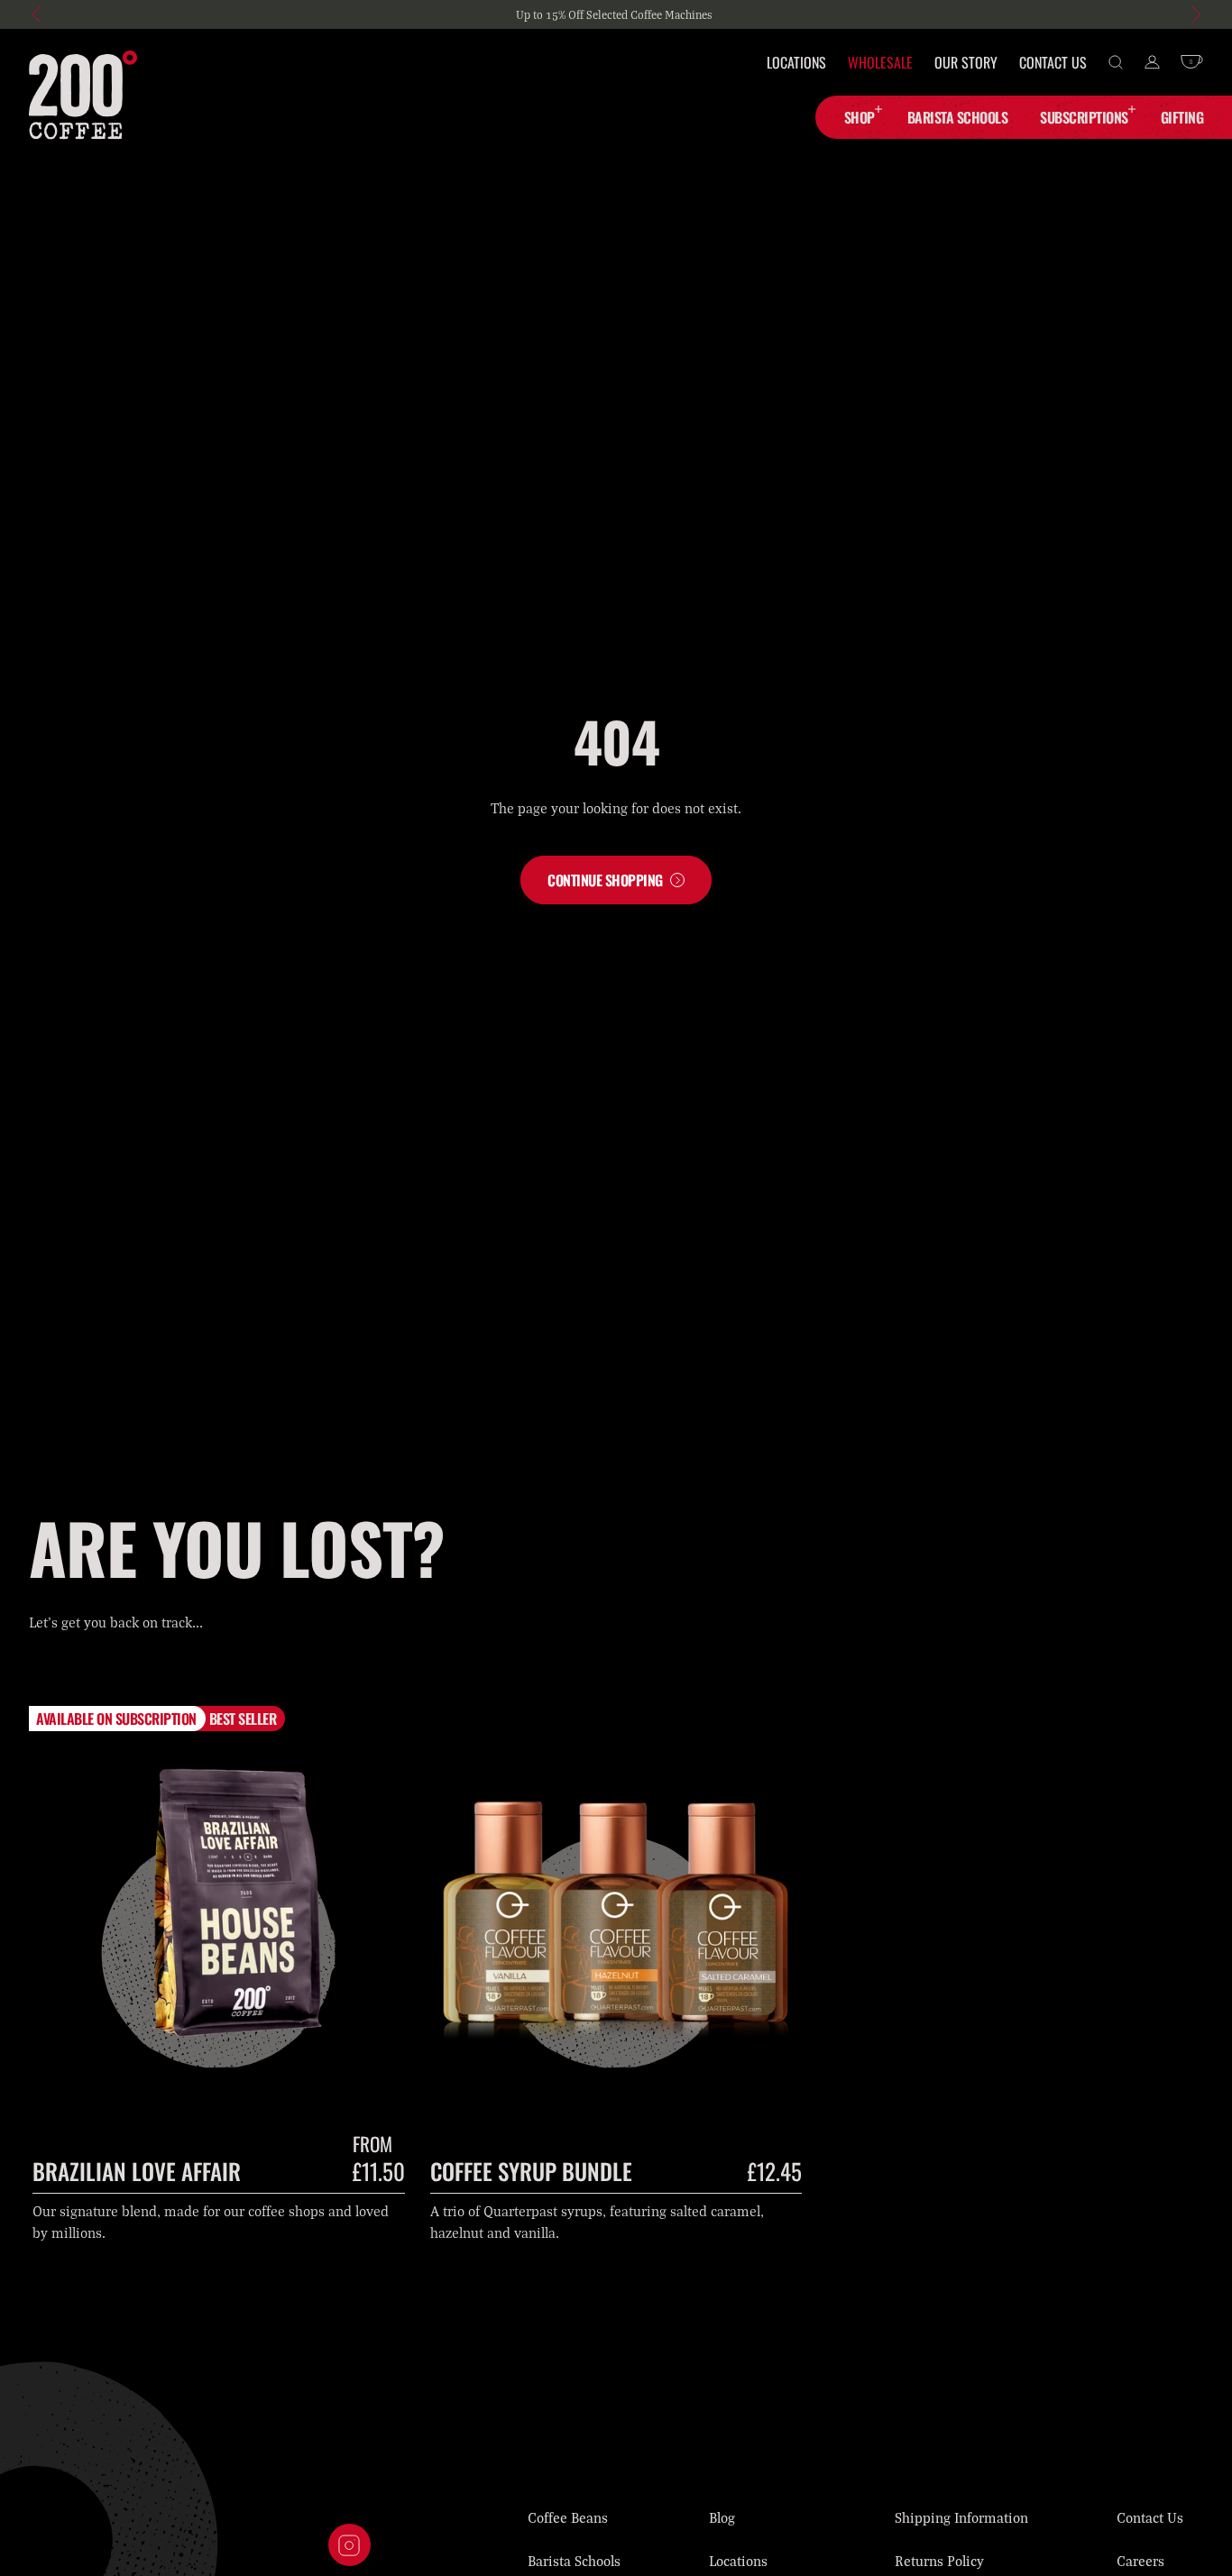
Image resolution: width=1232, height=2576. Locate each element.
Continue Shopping (605, 880)
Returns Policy (939, 2561)
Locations (796, 62)
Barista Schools (574, 2561)
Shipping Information (961, 2517)
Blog (722, 2517)
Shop (860, 117)
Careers (1140, 2561)
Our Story (966, 62)
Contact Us (1053, 62)
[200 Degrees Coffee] (83, 95)
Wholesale (880, 62)
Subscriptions (1084, 117)
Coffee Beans (568, 2517)
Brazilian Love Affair (137, 2171)
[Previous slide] (38, 14)
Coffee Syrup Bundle (531, 2171)
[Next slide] (1194, 14)
